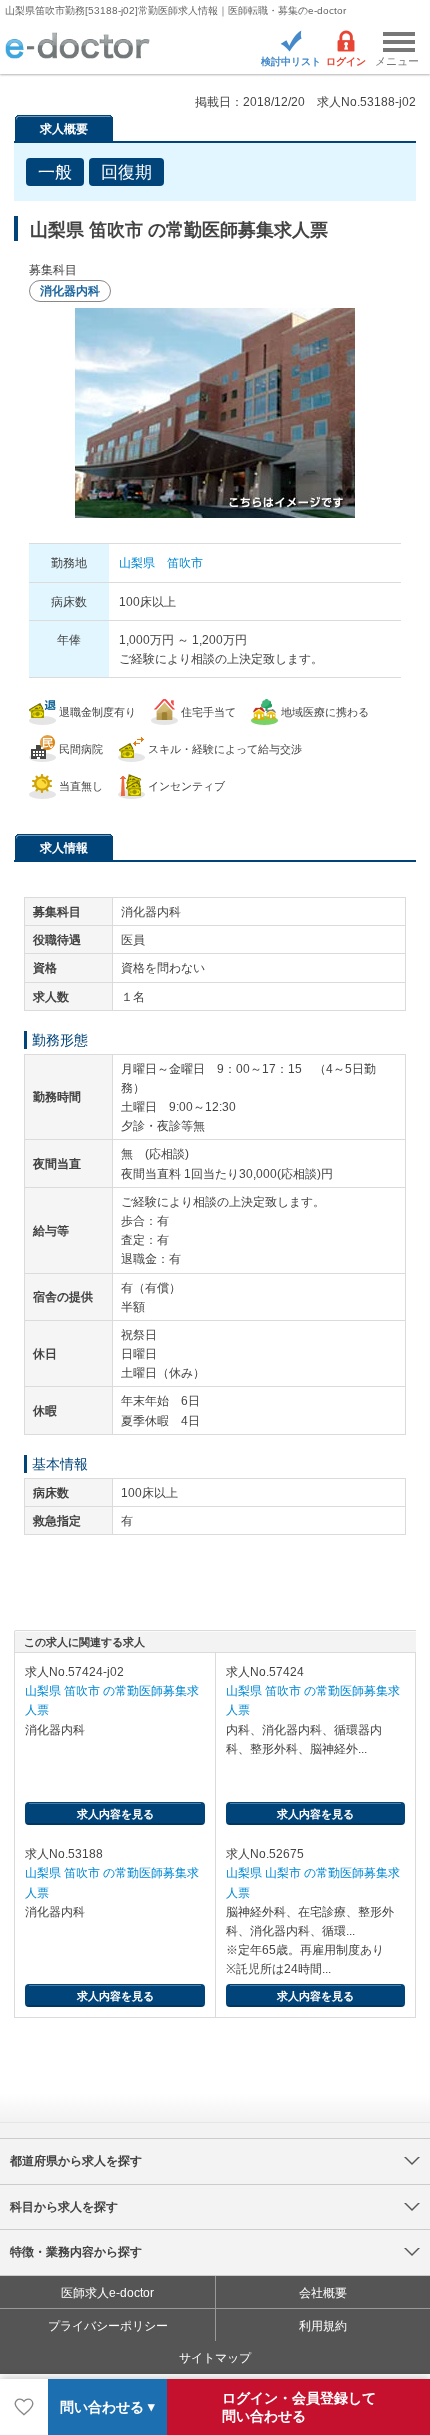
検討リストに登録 (24, 2407)
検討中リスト (291, 61)
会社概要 (323, 2293)
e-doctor (77, 47)
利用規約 (323, 2326)
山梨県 (137, 563)
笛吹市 (185, 563)
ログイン (346, 61)
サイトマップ (215, 2358)
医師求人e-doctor (107, 2293)
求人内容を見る (115, 1814)
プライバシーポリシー (108, 2326)
